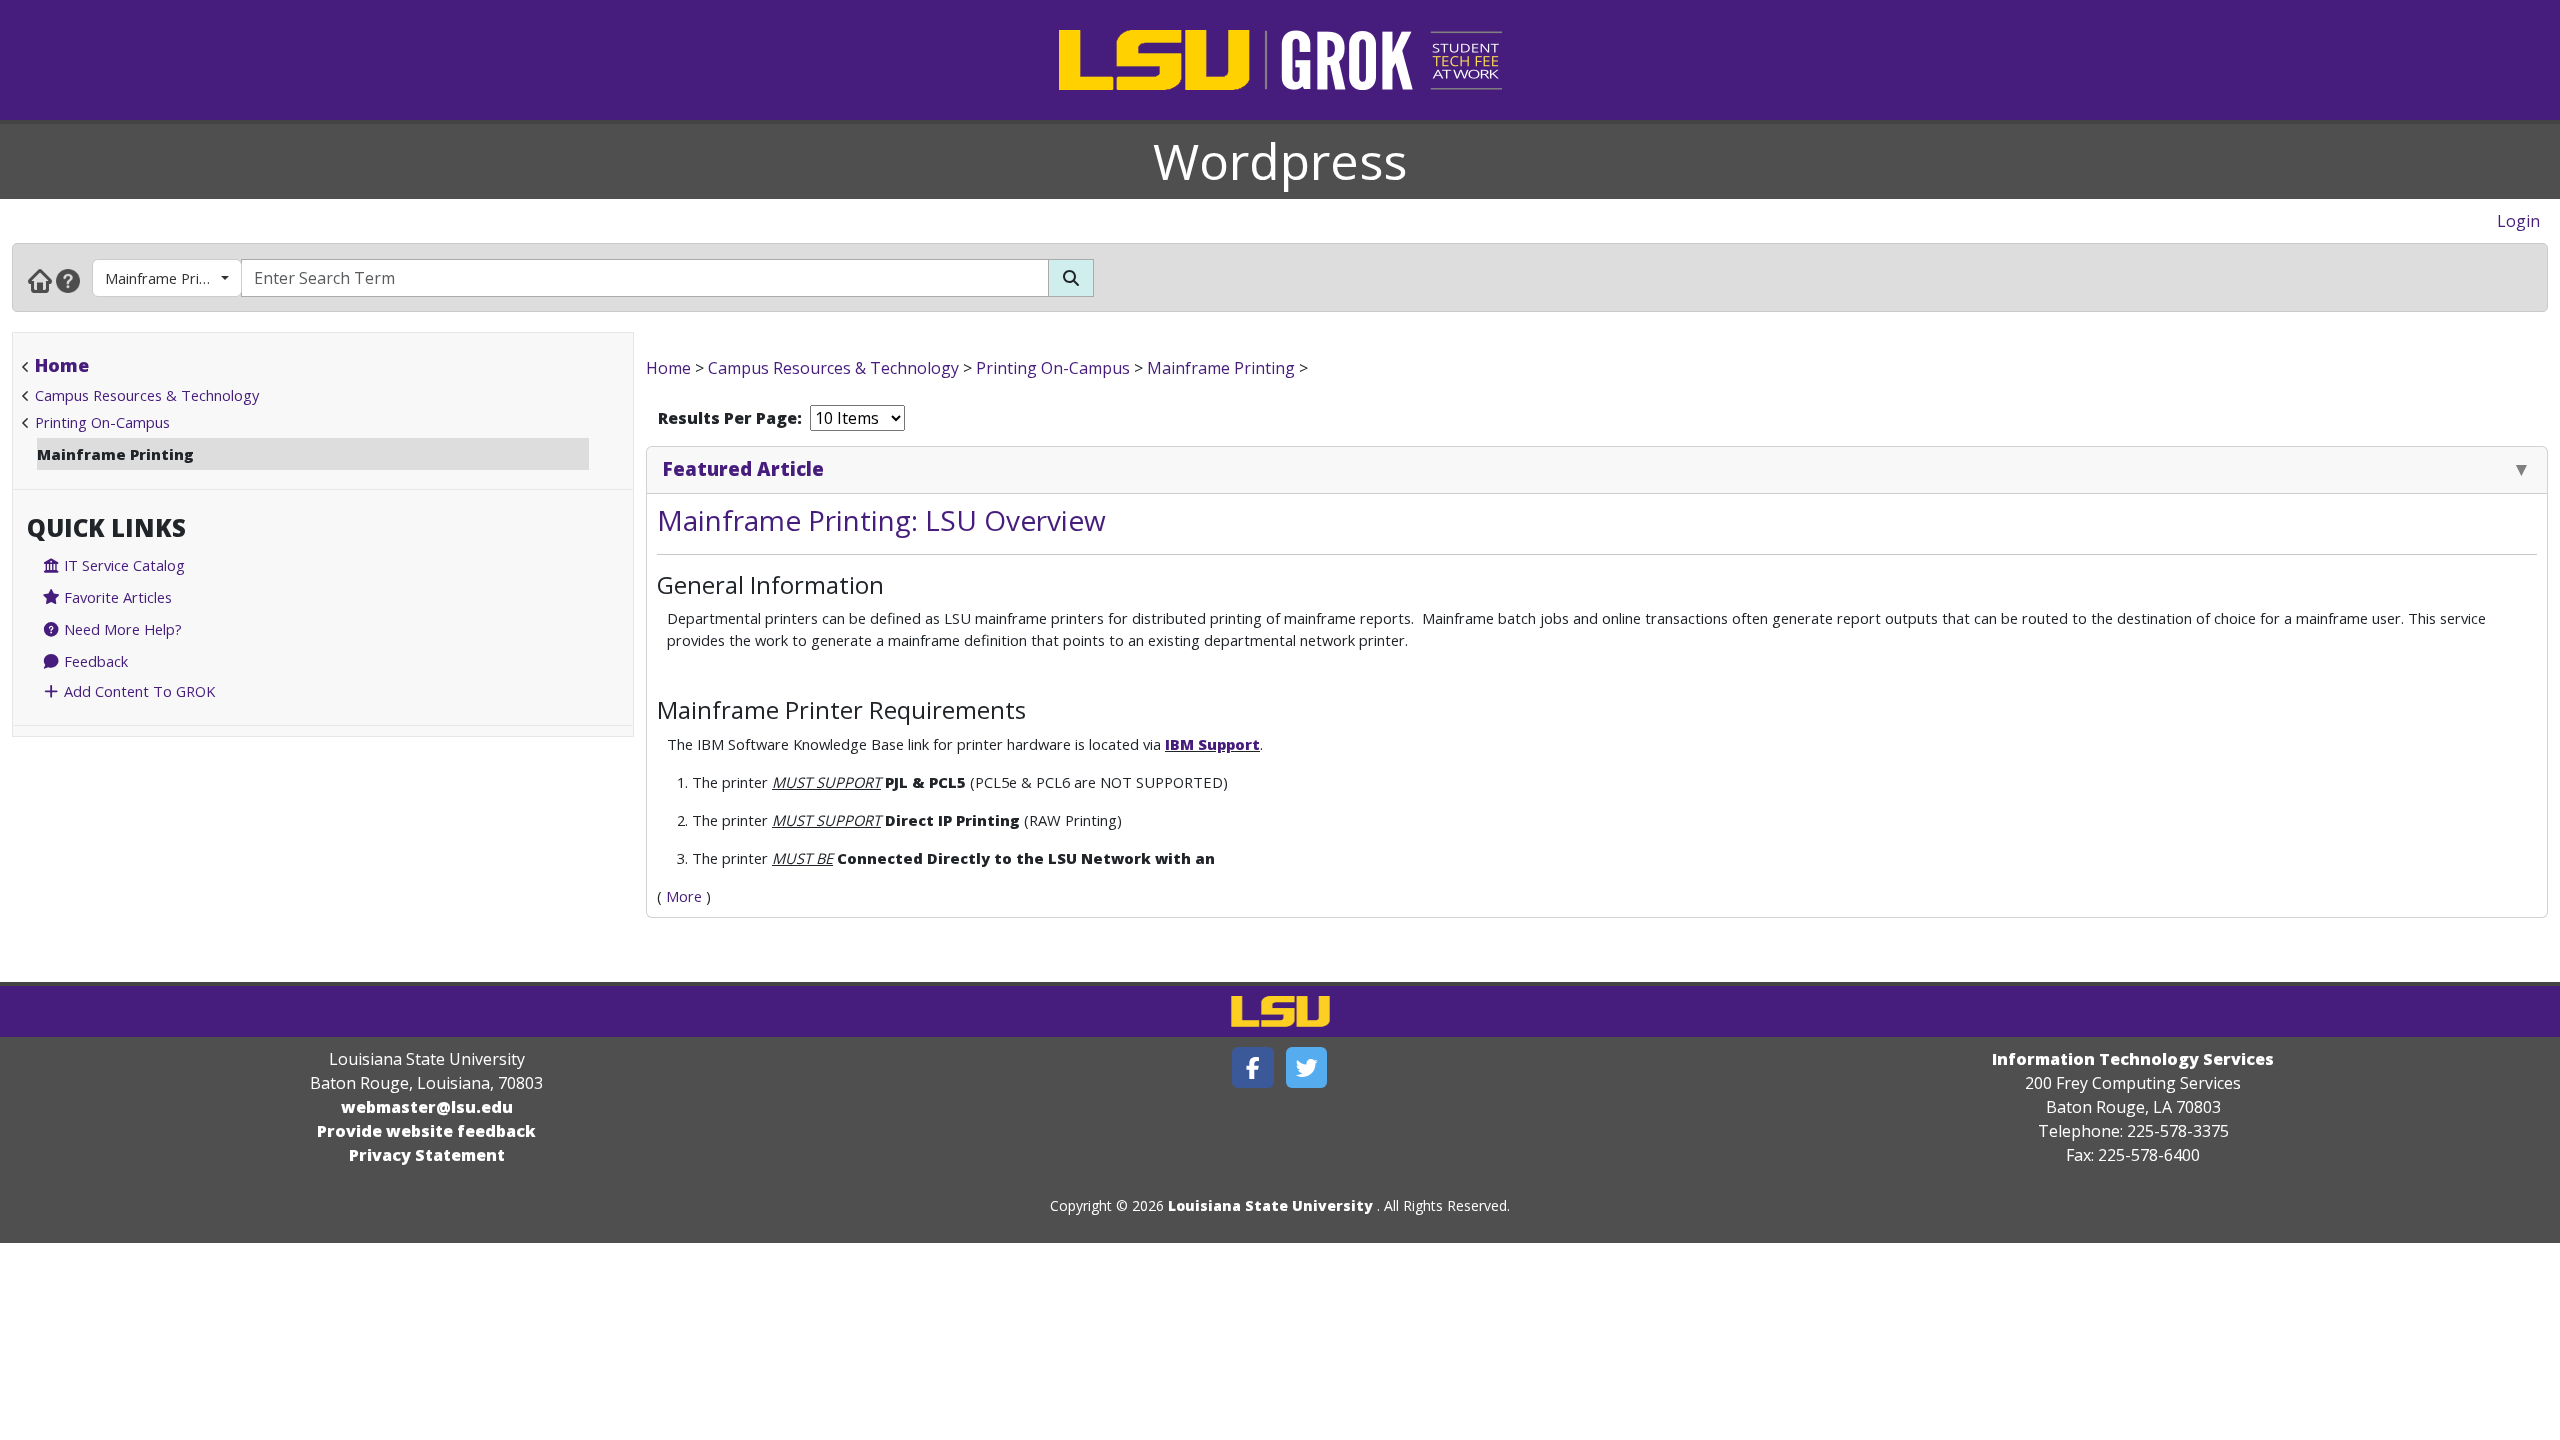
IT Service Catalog (122, 565)
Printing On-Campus (102, 422)
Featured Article (743, 468)
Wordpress (1280, 161)
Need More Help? (121, 629)
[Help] (68, 280)
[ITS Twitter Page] (1307, 1067)
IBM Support (1212, 744)
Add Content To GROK (137, 691)
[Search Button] (1071, 278)
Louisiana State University (1270, 1205)
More (684, 896)
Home (62, 365)
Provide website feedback (426, 1131)
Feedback (94, 661)
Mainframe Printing (169, 278)
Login (2518, 221)
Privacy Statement (427, 1155)
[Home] (40, 280)
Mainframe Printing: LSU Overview (881, 520)
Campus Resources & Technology (147, 395)
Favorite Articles (116, 597)
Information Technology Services (2133, 1059)
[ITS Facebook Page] (1253, 1067)
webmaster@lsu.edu (427, 1107)
